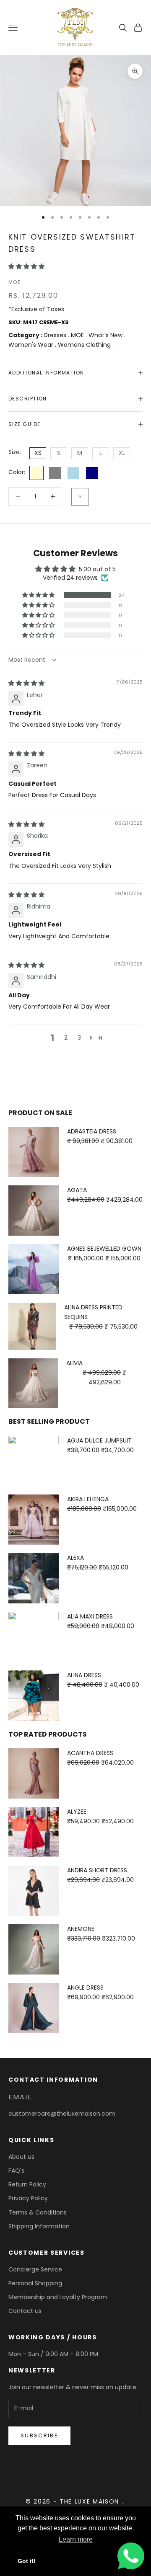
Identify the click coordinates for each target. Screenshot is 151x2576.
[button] (26, 266)
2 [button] (66, 1038)
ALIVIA (74, 1363)
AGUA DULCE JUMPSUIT (99, 1440)
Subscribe (39, 2435)
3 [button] (79, 1038)
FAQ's (16, 2171)
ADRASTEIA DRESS (92, 1131)
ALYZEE (77, 1812)
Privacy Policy (28, 2198)
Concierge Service (35, 2269)
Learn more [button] (76, 2539)
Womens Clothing (85, 345)
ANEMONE (81, 1929)
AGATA (77, 1190)
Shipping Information (39, 2226)
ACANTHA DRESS (90, 1753)
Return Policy (27, 2184)
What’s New (106, 335)
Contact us (25, 2311)
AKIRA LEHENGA (88, 1499)
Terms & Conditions (38, 2212)
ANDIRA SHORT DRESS (97, 1870)
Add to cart (80, 497)
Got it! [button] (27, 2561)
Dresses (56, 335)
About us (21, 2157)
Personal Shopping (35, 2283)
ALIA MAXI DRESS (90, 1616)
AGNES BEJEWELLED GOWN (104, 1249)
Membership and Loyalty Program (58, 2297)
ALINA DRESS (84, 1675)
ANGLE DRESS (85, 1987)
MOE (14, 282)
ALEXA (75, 1558)
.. (124, 2501)
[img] (26, 683)
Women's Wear (32, 345)
